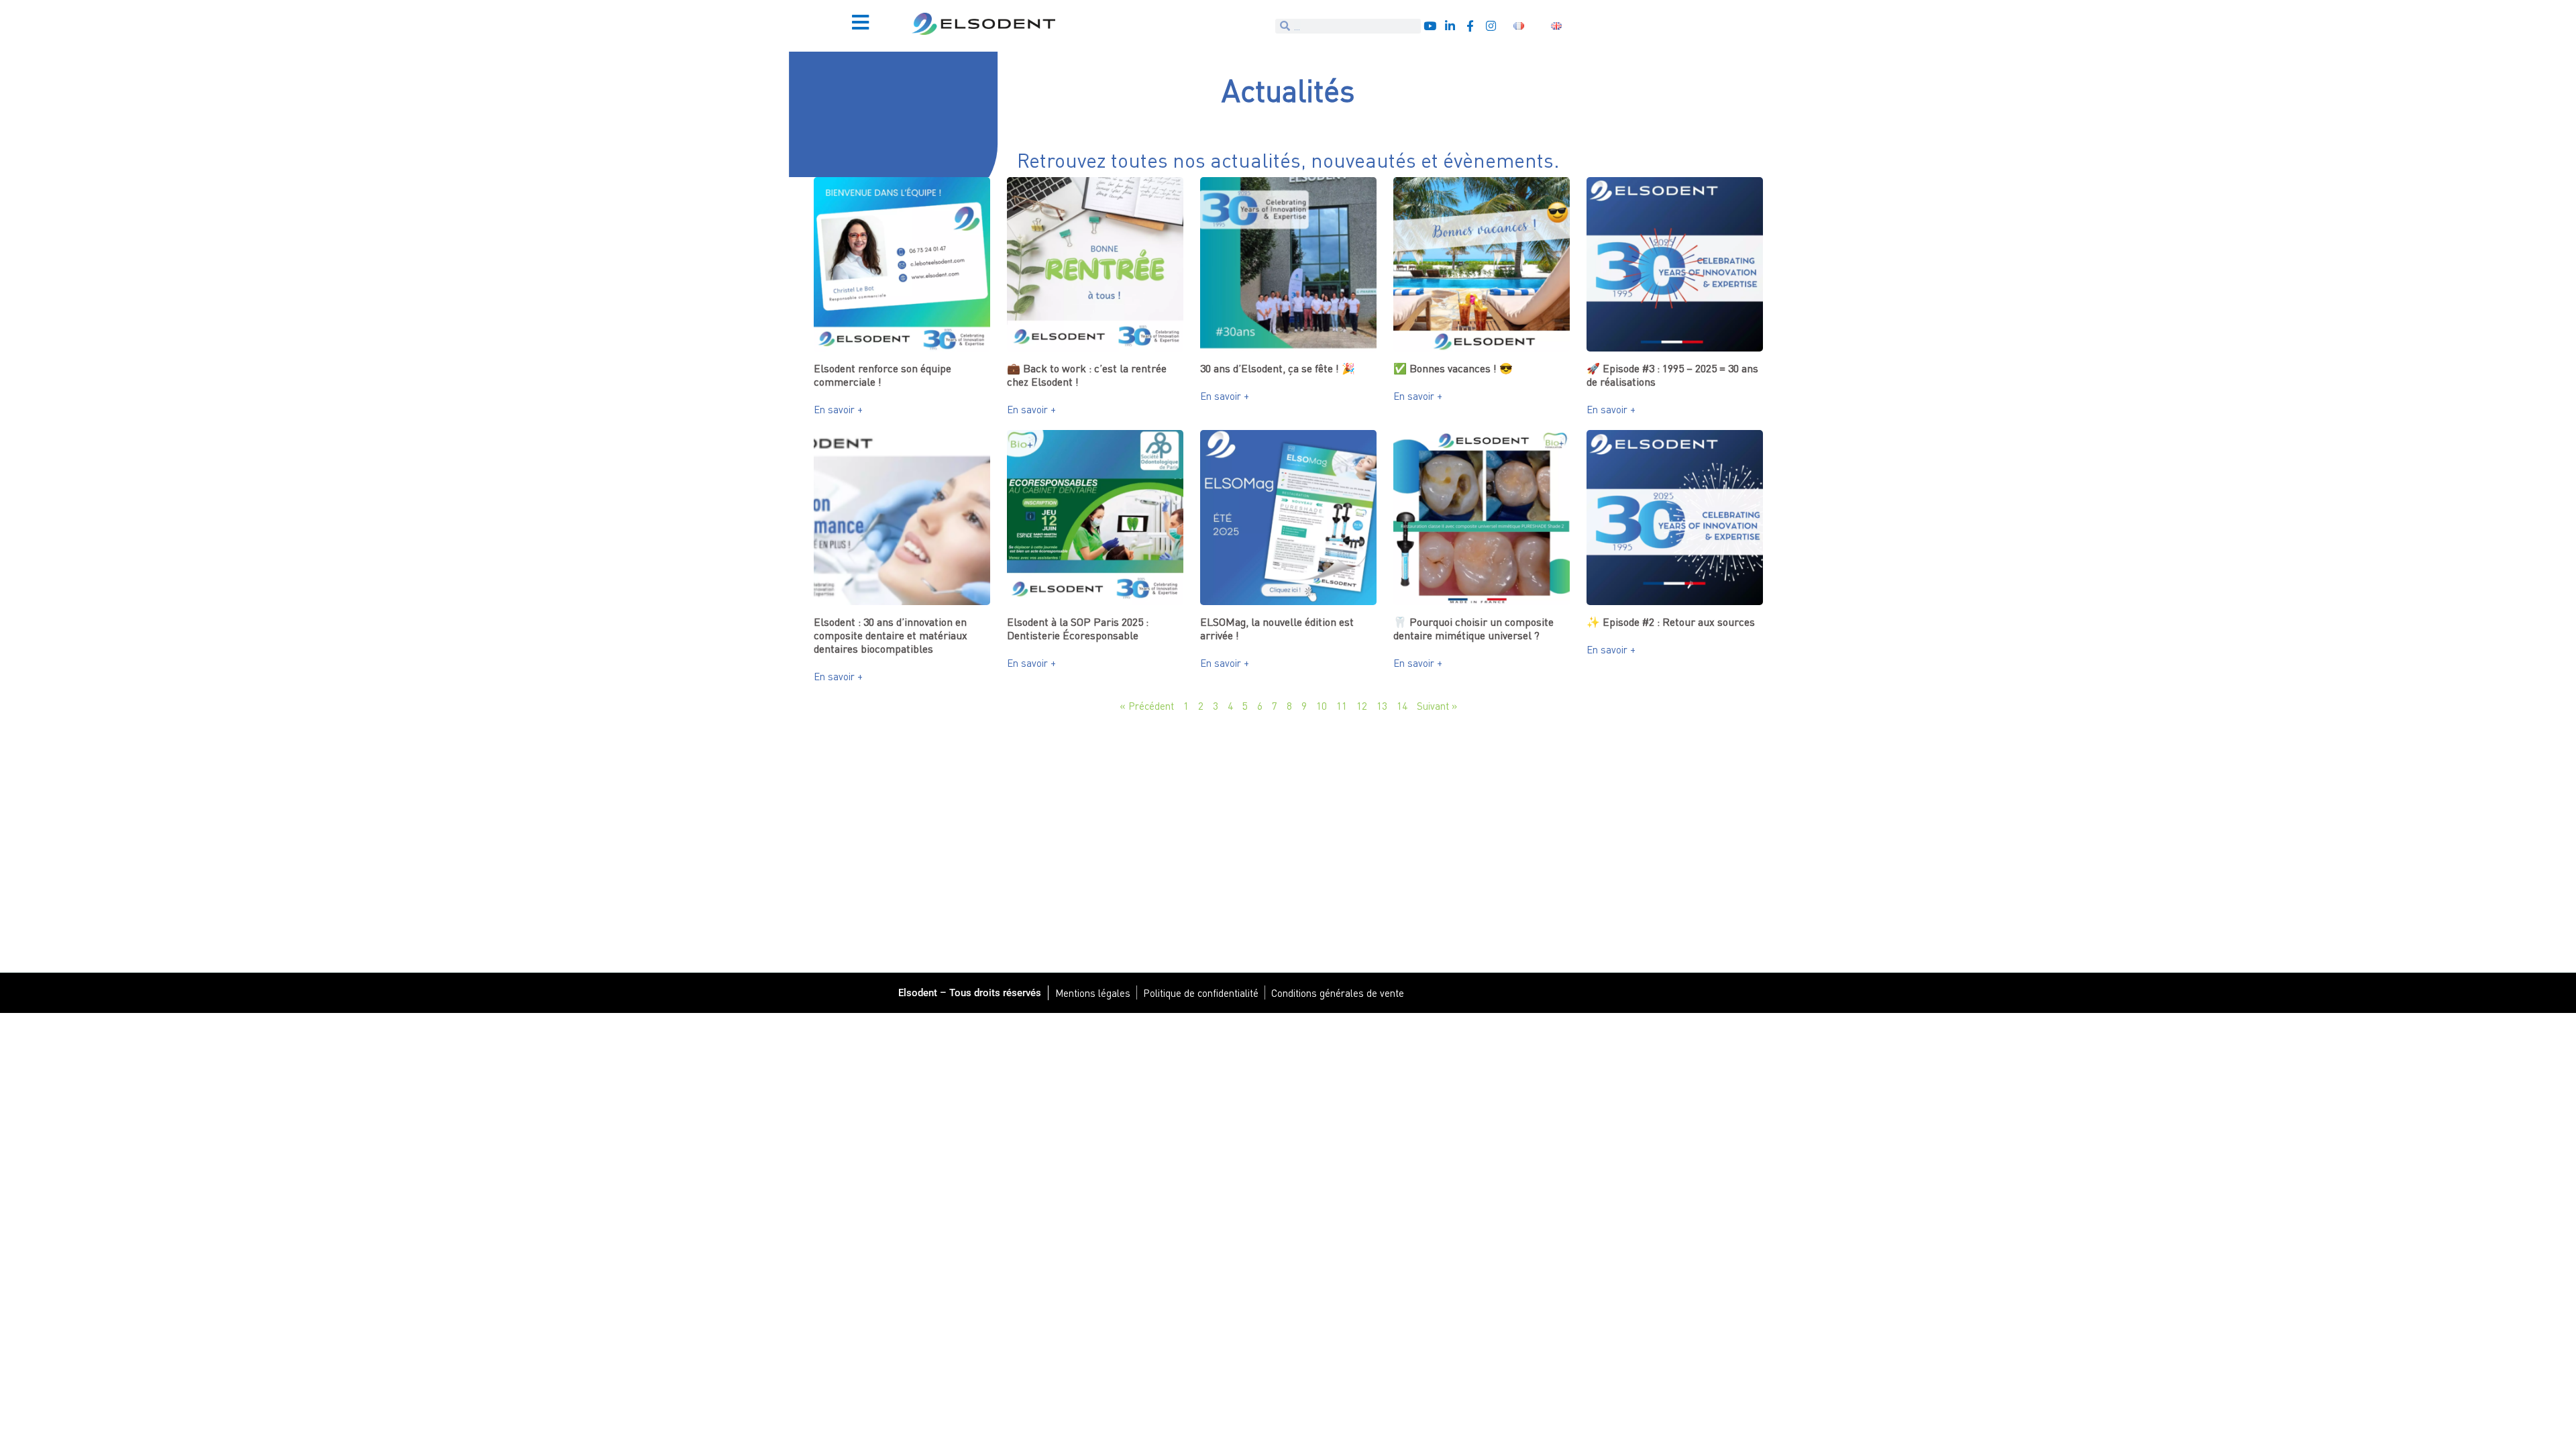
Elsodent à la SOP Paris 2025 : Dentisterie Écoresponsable (1078, 629)
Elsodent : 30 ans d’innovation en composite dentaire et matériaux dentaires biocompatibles (891, 635)
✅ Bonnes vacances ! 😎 (1453, 368)
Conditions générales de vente (1338, 993)
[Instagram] (1491, 26)
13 (1382, 706)
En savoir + (838, 409)
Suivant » (1437, 706)
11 (1342, 706)
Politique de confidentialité (1201, 993)
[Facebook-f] (1470, 26)
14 (1402, 706)
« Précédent (1147, 706)
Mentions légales (1093, 993)
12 (1362, 706)
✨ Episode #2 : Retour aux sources (1671, 622)
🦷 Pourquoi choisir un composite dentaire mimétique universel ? (1473, 629)
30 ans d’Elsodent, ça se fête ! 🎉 (1278, 368)
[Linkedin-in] (1450, 26)
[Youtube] (1430, 26)
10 (1322, 706)
